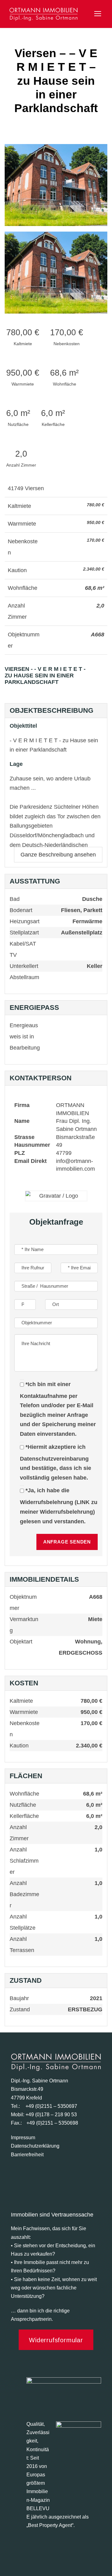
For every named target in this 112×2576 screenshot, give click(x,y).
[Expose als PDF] (104, 679)
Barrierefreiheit (27, 2155)
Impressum (23, 2138)
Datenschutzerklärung (35, 2146)
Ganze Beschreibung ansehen (58, 855)
